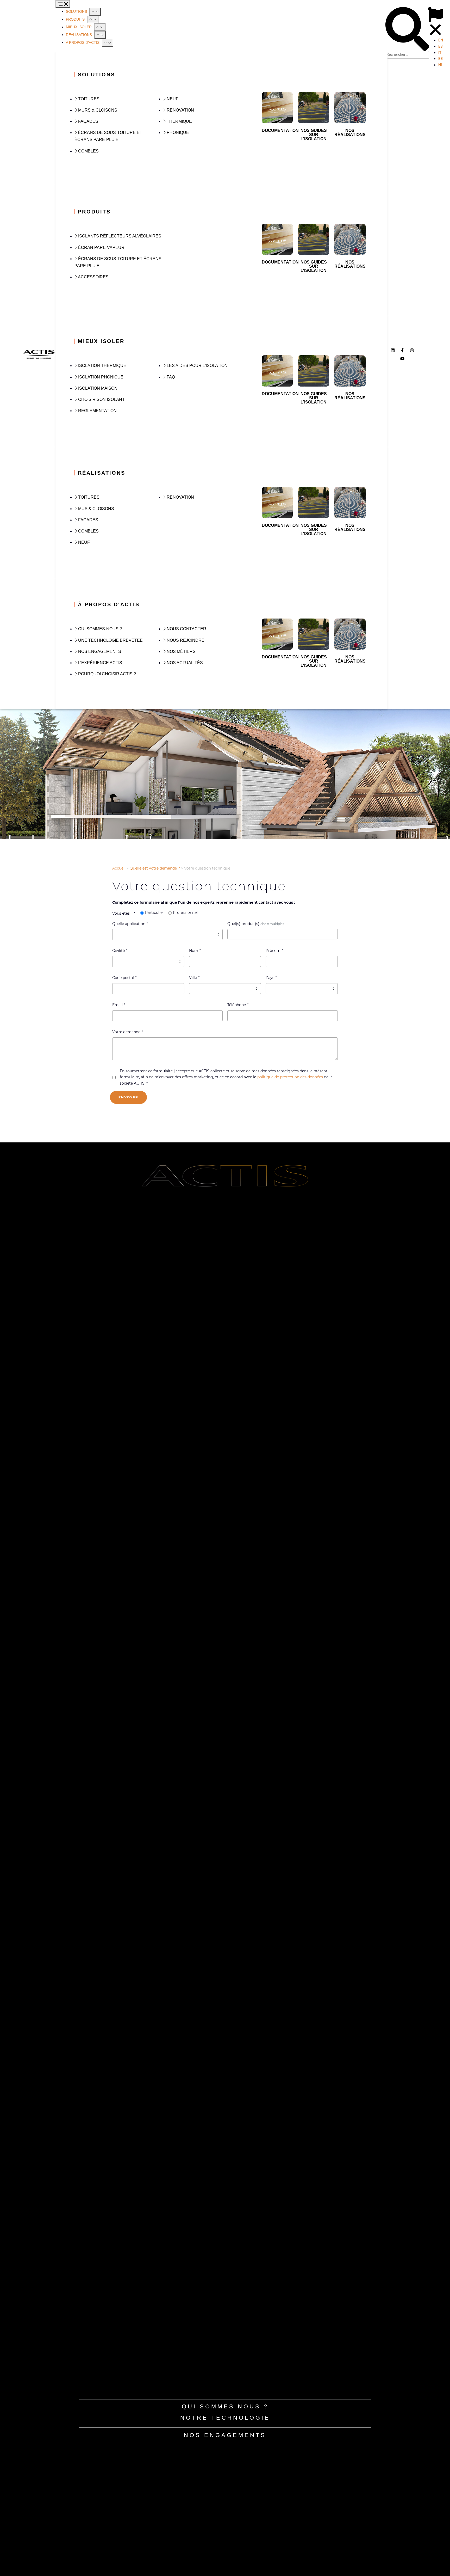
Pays (270, 978)
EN (441, 40)
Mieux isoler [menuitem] (79, 27)
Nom (194, 951)
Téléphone (237, 1005)
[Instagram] (412, 350)
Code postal (123, 978)
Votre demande (126, 1032)
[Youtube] (402, 359)
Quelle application (129, 924)
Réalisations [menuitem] (79, 35)
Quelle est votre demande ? (155, 868)
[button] (95, 12)
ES (440, 46)
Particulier (155, 913)
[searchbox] (233, 935)
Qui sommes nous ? (225, 2406)
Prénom (273, 951)
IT (440, 53)
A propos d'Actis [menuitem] (83, 42)
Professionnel (185, 913)
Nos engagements (225, 2435)
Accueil (119, 868)
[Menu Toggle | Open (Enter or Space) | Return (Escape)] (63, 4)
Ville (193, 978)
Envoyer (128, 1097)
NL (440, 65)
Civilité (118, 951)
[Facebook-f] (402, 350)
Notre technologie (225, 2418)
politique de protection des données (290, 1077)
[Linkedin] (393, 350)
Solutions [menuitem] (77, 11)
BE (440, 59)
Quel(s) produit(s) (243, 924)
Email (117, 1005)
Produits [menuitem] (76, 19)
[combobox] (283, 934)
